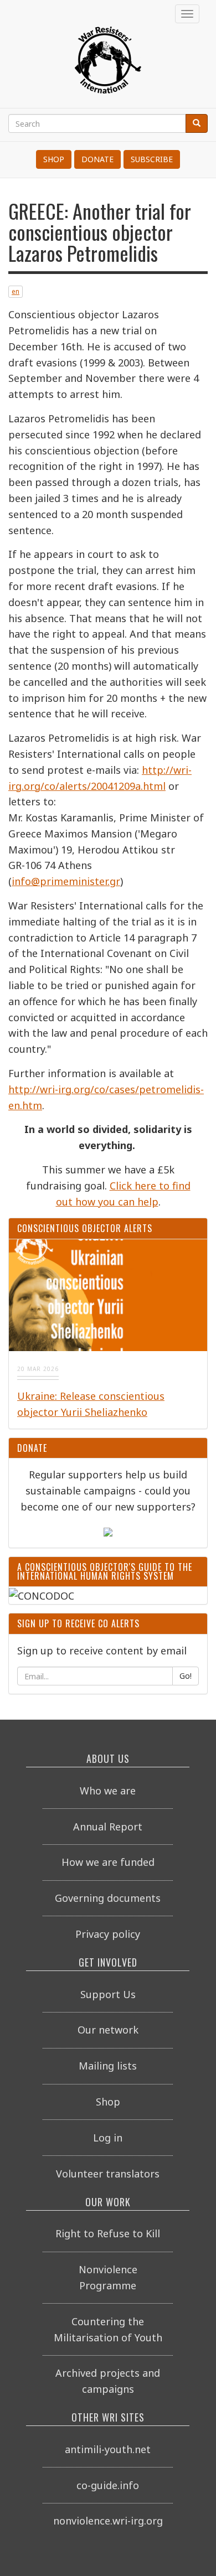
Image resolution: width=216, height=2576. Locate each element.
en (16, 291)
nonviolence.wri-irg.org (108, 2521)
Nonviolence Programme (108, 2277)
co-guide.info (108, 2485)
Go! (186, 1676)
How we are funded (108, 1862)
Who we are (108, 1791)
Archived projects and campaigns (108, 2381)
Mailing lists (108, 2066)
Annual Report (108, 1827)
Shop (54, 159)
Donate (97, 159)
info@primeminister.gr (66, 881)
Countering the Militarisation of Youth (108, 2329)
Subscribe (152, 159)
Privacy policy (108, 1934)
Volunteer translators (108, 2174)
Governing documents (108, 1898)
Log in (108, 2138)
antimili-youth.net (108, 2449)
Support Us (108, 1994)
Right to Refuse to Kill (108, 2233)
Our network (108, 2030)
